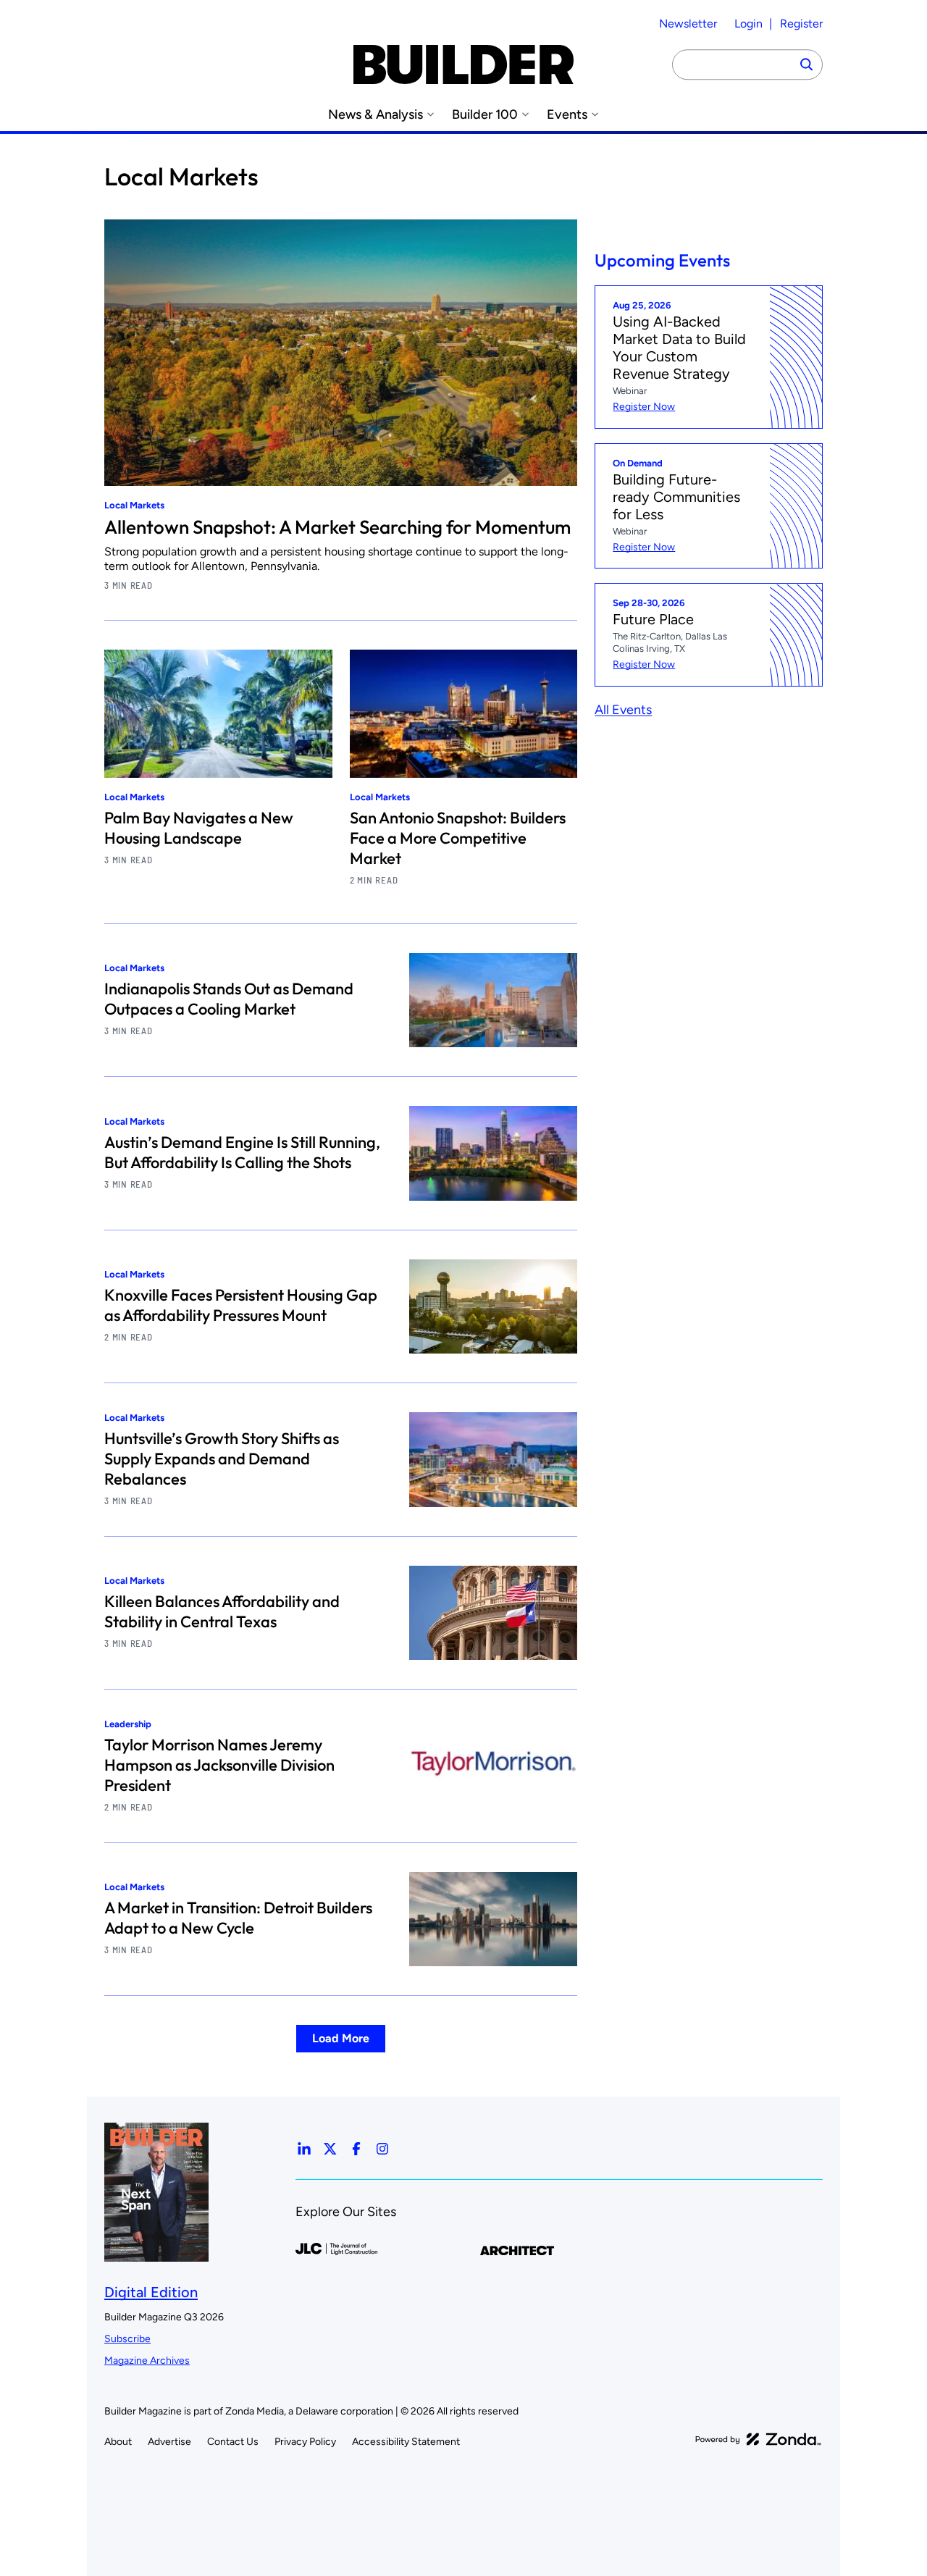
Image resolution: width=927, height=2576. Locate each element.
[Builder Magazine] (463, 64)
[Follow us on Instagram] (382, 2149)
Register (801, 24)
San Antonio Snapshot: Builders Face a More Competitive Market (458, 838)
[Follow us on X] (330, 2149)
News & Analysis (376, 115)
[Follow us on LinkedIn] (304, 2149)
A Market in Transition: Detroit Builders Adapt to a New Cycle (238, 1918)
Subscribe (127, 2339)
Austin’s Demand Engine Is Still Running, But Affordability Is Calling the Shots (242, 1152)
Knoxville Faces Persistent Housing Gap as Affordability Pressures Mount (241, 1305)
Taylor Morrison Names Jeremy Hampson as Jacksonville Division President (219, 1765)
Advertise (169, 2442)
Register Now (644, 407)
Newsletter (688, 24)
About (118, 2442)
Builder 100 (485, 115)
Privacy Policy (305, 2442)
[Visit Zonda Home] (758, 2439)
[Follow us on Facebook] (356, 2149)
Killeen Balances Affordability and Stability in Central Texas (222, 1611)
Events (567, 115)
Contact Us (233, 2442)
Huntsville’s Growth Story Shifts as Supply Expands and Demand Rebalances (222, 1459)
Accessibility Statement (406, 2442)
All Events (623, 710)
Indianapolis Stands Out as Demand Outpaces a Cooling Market (229, 999)
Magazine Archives (147, 2361)
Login (748, 24)
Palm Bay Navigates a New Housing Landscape (199, 828)
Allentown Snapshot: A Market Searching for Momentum (337, 527)
